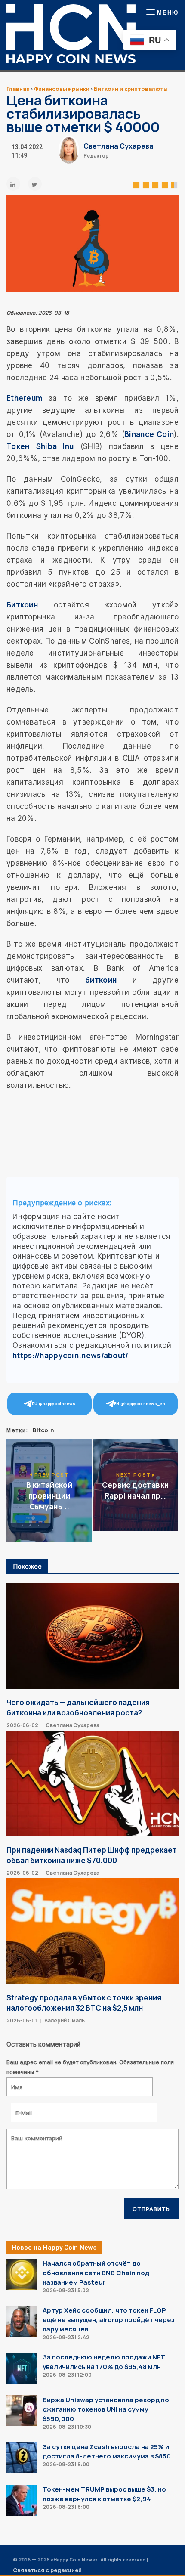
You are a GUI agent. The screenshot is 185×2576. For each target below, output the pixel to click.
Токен (18, 446)
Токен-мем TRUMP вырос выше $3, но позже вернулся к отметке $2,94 (104, 2494)
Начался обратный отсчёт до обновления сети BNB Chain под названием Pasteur (96, 2273)
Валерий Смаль (65, 2020)
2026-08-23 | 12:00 (67, 2375)
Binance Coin (149, 434)
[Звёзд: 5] (174, 184)
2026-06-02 (22, 1725)
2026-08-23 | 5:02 (66, 2290)
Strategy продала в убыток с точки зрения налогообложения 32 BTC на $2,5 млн (84, 2003)
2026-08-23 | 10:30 (67, 2427)
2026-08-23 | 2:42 (66, 2337)
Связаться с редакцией (47, 2570)
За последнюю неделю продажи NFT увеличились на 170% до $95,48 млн (104, 2362)
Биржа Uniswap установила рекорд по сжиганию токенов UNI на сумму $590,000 (106, 2409)
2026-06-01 (22, 2020)
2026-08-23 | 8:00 (66, 2507)
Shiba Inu (55, 446)
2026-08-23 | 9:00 (66, 2464)
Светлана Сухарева (119, 146)
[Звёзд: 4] (165, 184)
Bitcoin (43, 1430)
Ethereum (24, 398)
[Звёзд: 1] (136, 184)
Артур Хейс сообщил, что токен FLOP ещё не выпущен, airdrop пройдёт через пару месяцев (109, 2320)
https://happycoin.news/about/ (71, 1355)
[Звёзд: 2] (146, 184)
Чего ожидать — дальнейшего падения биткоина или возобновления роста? (78, 1708)
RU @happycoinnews (54, 1404)
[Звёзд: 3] (155, 184)
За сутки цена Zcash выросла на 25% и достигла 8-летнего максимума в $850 (107, 2451)
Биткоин (22, 605)
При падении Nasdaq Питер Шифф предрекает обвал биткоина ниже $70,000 (92, 1855)
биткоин (101, 980)
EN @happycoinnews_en (140, 1404)
